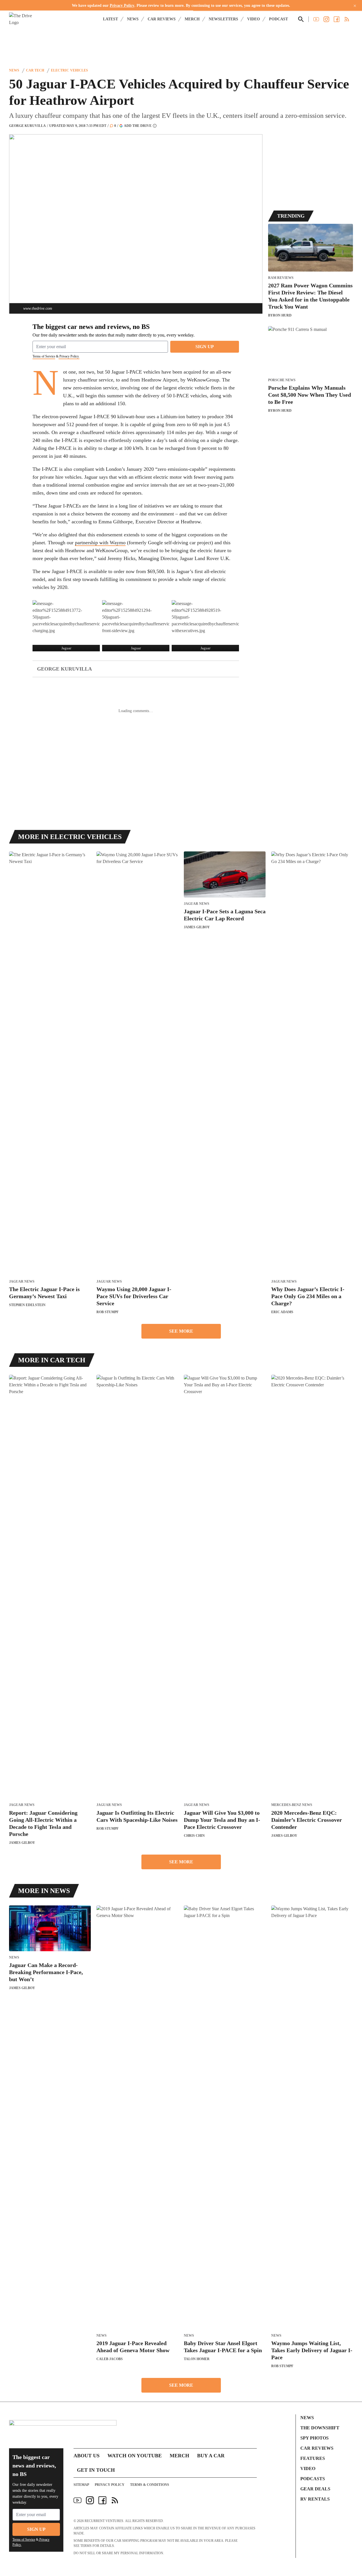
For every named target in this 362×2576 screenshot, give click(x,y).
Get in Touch (96, 2470)
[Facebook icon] (102, 2500)
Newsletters (223, 19)
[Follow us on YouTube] (316, 19)
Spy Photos (314, 2438)
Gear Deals (315, 2489)
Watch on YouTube (135, 2456)
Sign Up (205, 347)
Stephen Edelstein (27, 1305)
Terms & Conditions (150, 2485)
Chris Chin (194, 1836)
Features (313, 2458)
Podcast (278, 19)
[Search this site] (301, 19)
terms (86, 2546)
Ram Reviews (281, 278)
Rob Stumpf (107, 1312)
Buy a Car (211, 2456)
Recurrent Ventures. (104, 2521)
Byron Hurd (280, 315)
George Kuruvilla (27, 126)
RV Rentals (315, 2499)
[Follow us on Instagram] (326, 19)
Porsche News (282, 380)
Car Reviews (162, 19)
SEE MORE (181, 1331)
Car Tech (35, 70)
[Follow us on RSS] (347, 19)
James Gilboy (197, 927)
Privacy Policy (122, 6)
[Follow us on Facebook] (337, 19)
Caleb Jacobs (110, 2359)
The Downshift (320, 2428)
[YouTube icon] (77, 2500)
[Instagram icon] (90, 2500)
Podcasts (313, 2479)
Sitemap (81, 2485)
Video (254, 19)
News (133, 19)
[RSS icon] (115, 2500)
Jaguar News (22, 1282)
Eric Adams (282, 1312)
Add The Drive (138, 126)
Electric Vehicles (69, 70)
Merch (192, 19)
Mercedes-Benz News (292, 1805)
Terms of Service (44, 356)
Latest (110, 19)
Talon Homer (197, 2359)
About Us (87, 2456)
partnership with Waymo (100, 543)
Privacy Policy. (69, 356)
